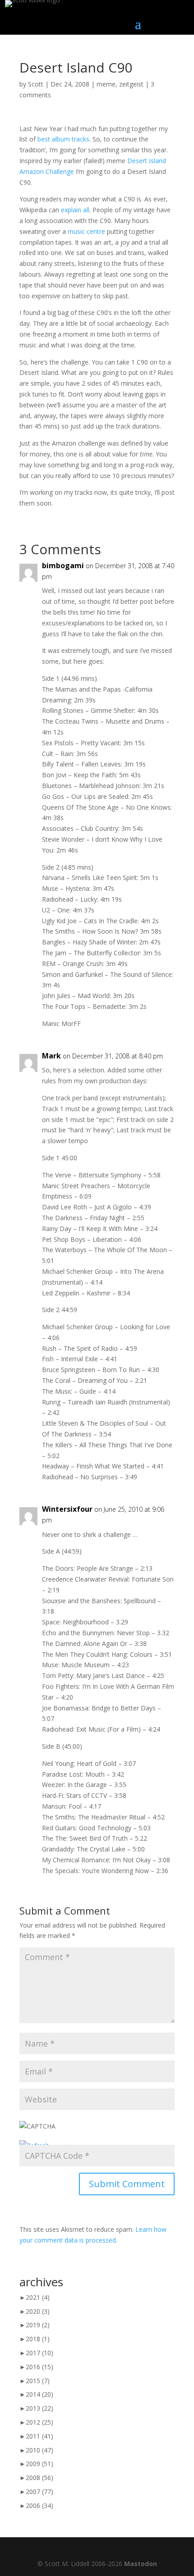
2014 (39, 2394)
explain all (75, 210)
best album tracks (63, 139)
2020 (38, 2311)
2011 (39, 2436)
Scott (36, 84)
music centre (86, 231)
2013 (39, 2408)
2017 (39, 2353)
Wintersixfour (67, 1509)
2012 (39, 2422)
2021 (38, 2297)
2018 (38, 2339)
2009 (39, 2464)
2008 (39, 2478)
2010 (39, 2450)
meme (106, 84)
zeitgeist (131, 84)
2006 (39, 2505)
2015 (38, 2381)
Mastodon (141, 2564)
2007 (39, 2492)
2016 (39, 2367)
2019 (38, 2325)
